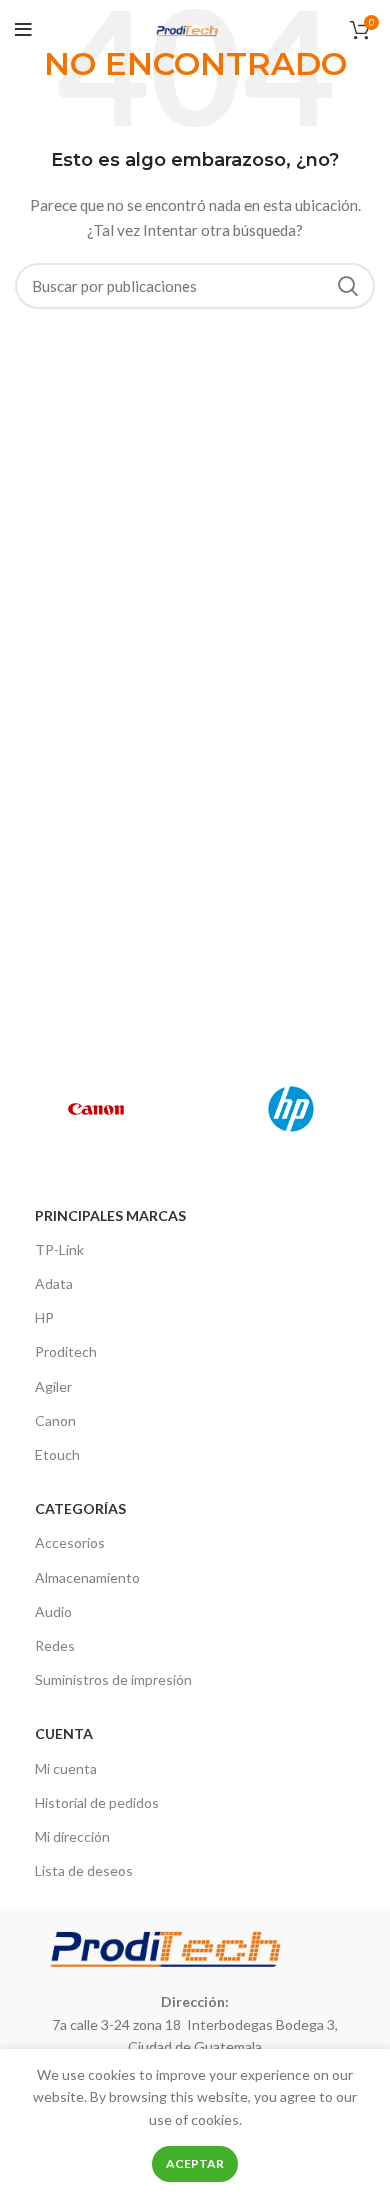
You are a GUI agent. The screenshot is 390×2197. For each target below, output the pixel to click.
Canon (55, 1420)
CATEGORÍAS (80, 1508)
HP (44, 1317)
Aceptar (195, 2163)
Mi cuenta (66, 1768)
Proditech (66, 1351)
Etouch (57, 1454)
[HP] (290, 1109)
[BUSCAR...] (348, 286)
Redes (55, 1645)
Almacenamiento (87, 1577)
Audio (53, 1611)
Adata (54, 1283)
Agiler (53, 1386)
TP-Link (59, 1249)
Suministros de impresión (113, 1679)
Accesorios (70, 1542)
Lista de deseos (84, 1870)
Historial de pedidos (97, 1802)
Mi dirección (72, 1836)
